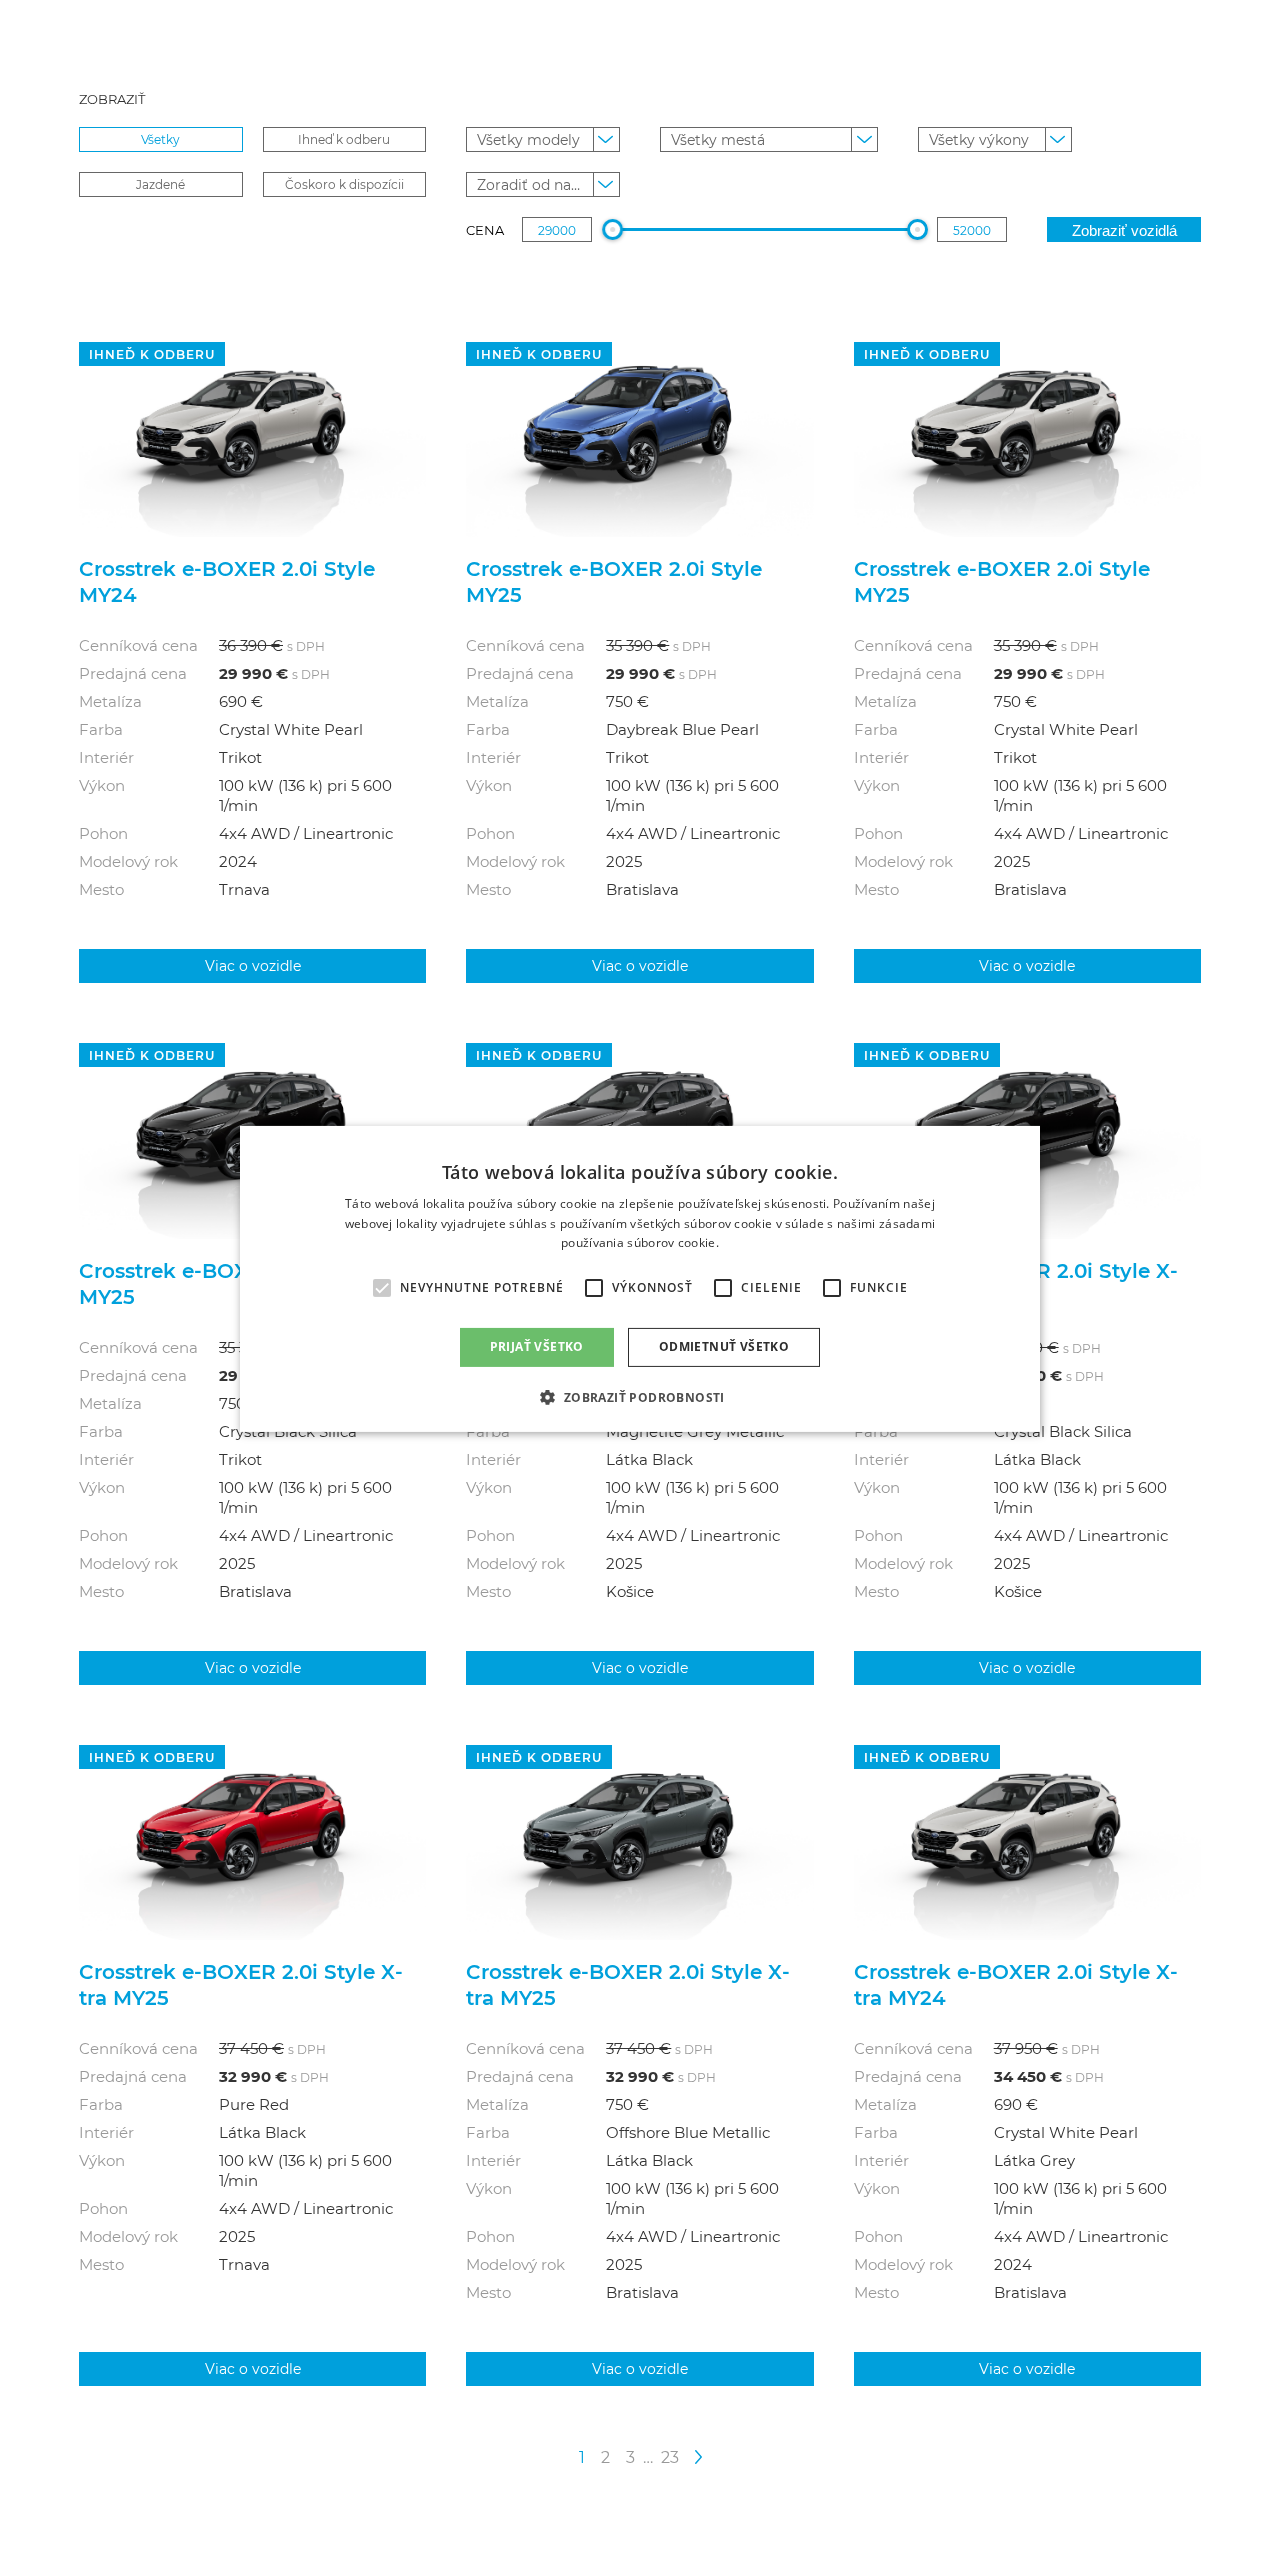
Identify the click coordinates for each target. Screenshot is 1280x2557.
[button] (639, 1397)
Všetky (160, 139)
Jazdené (160, 184)
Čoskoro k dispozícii (344, 184)
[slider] (612, 229)
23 (670, 2456)
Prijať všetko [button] (537, 1346)
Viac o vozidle (253, 965)
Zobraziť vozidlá (1124, 230)
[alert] (640, 1278)
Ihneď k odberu (344, 139)
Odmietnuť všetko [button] (724, 1346)
